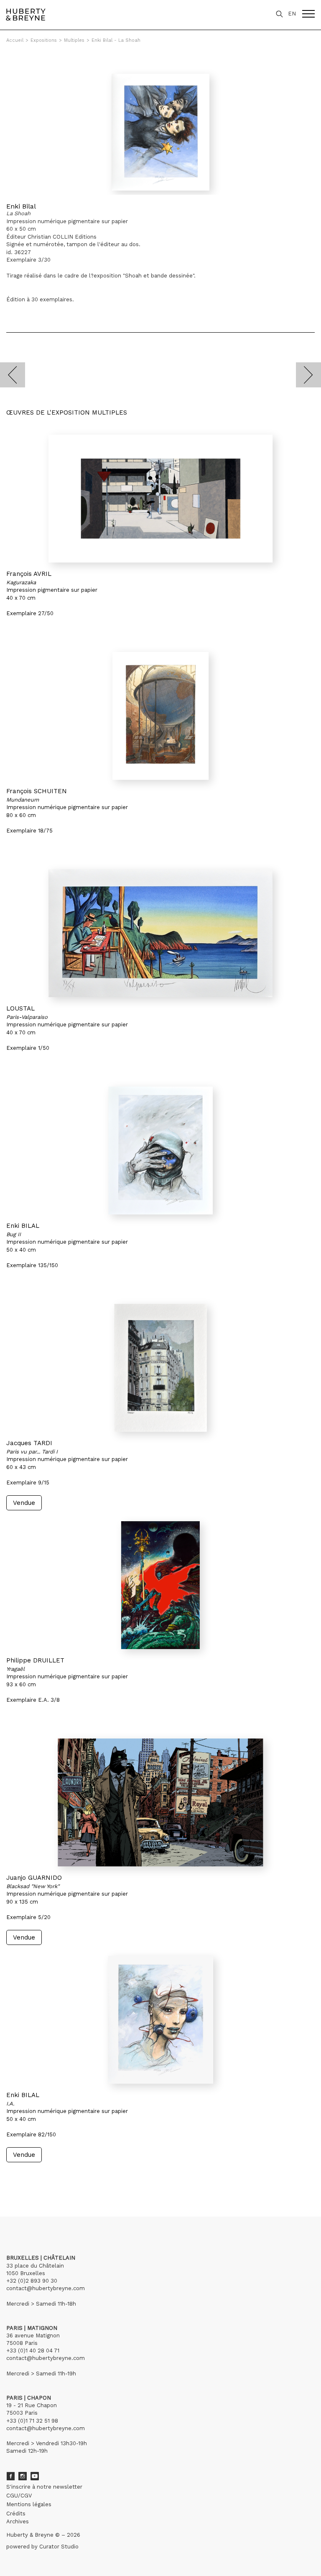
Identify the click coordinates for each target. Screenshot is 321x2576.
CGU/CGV (19, 2496)
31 (56, 2178)
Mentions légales (29, 2504)
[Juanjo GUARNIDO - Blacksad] (160, 1802)
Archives (18, 2521)
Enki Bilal (21, 206)
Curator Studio (59, 2547)
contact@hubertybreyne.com (46, 2288)
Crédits (16, 2514)
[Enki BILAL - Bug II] (160, 1151)
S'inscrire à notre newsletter (44, 2487)
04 (38, 2178)
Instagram (23, 2476)
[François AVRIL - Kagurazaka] (160, 499)
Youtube (35, 2476)
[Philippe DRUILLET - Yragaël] (160, 1585)
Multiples (74, 40)
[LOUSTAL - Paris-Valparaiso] (160, 933)
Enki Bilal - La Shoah (116, 40)
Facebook (10, 2476)
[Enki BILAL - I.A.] (160, 2020)
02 (22, 2178)
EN (292, 14)
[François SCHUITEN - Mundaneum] (160, 716)
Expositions (44, 40)
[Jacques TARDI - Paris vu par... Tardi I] (160, 1368)
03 (30, 2178)
